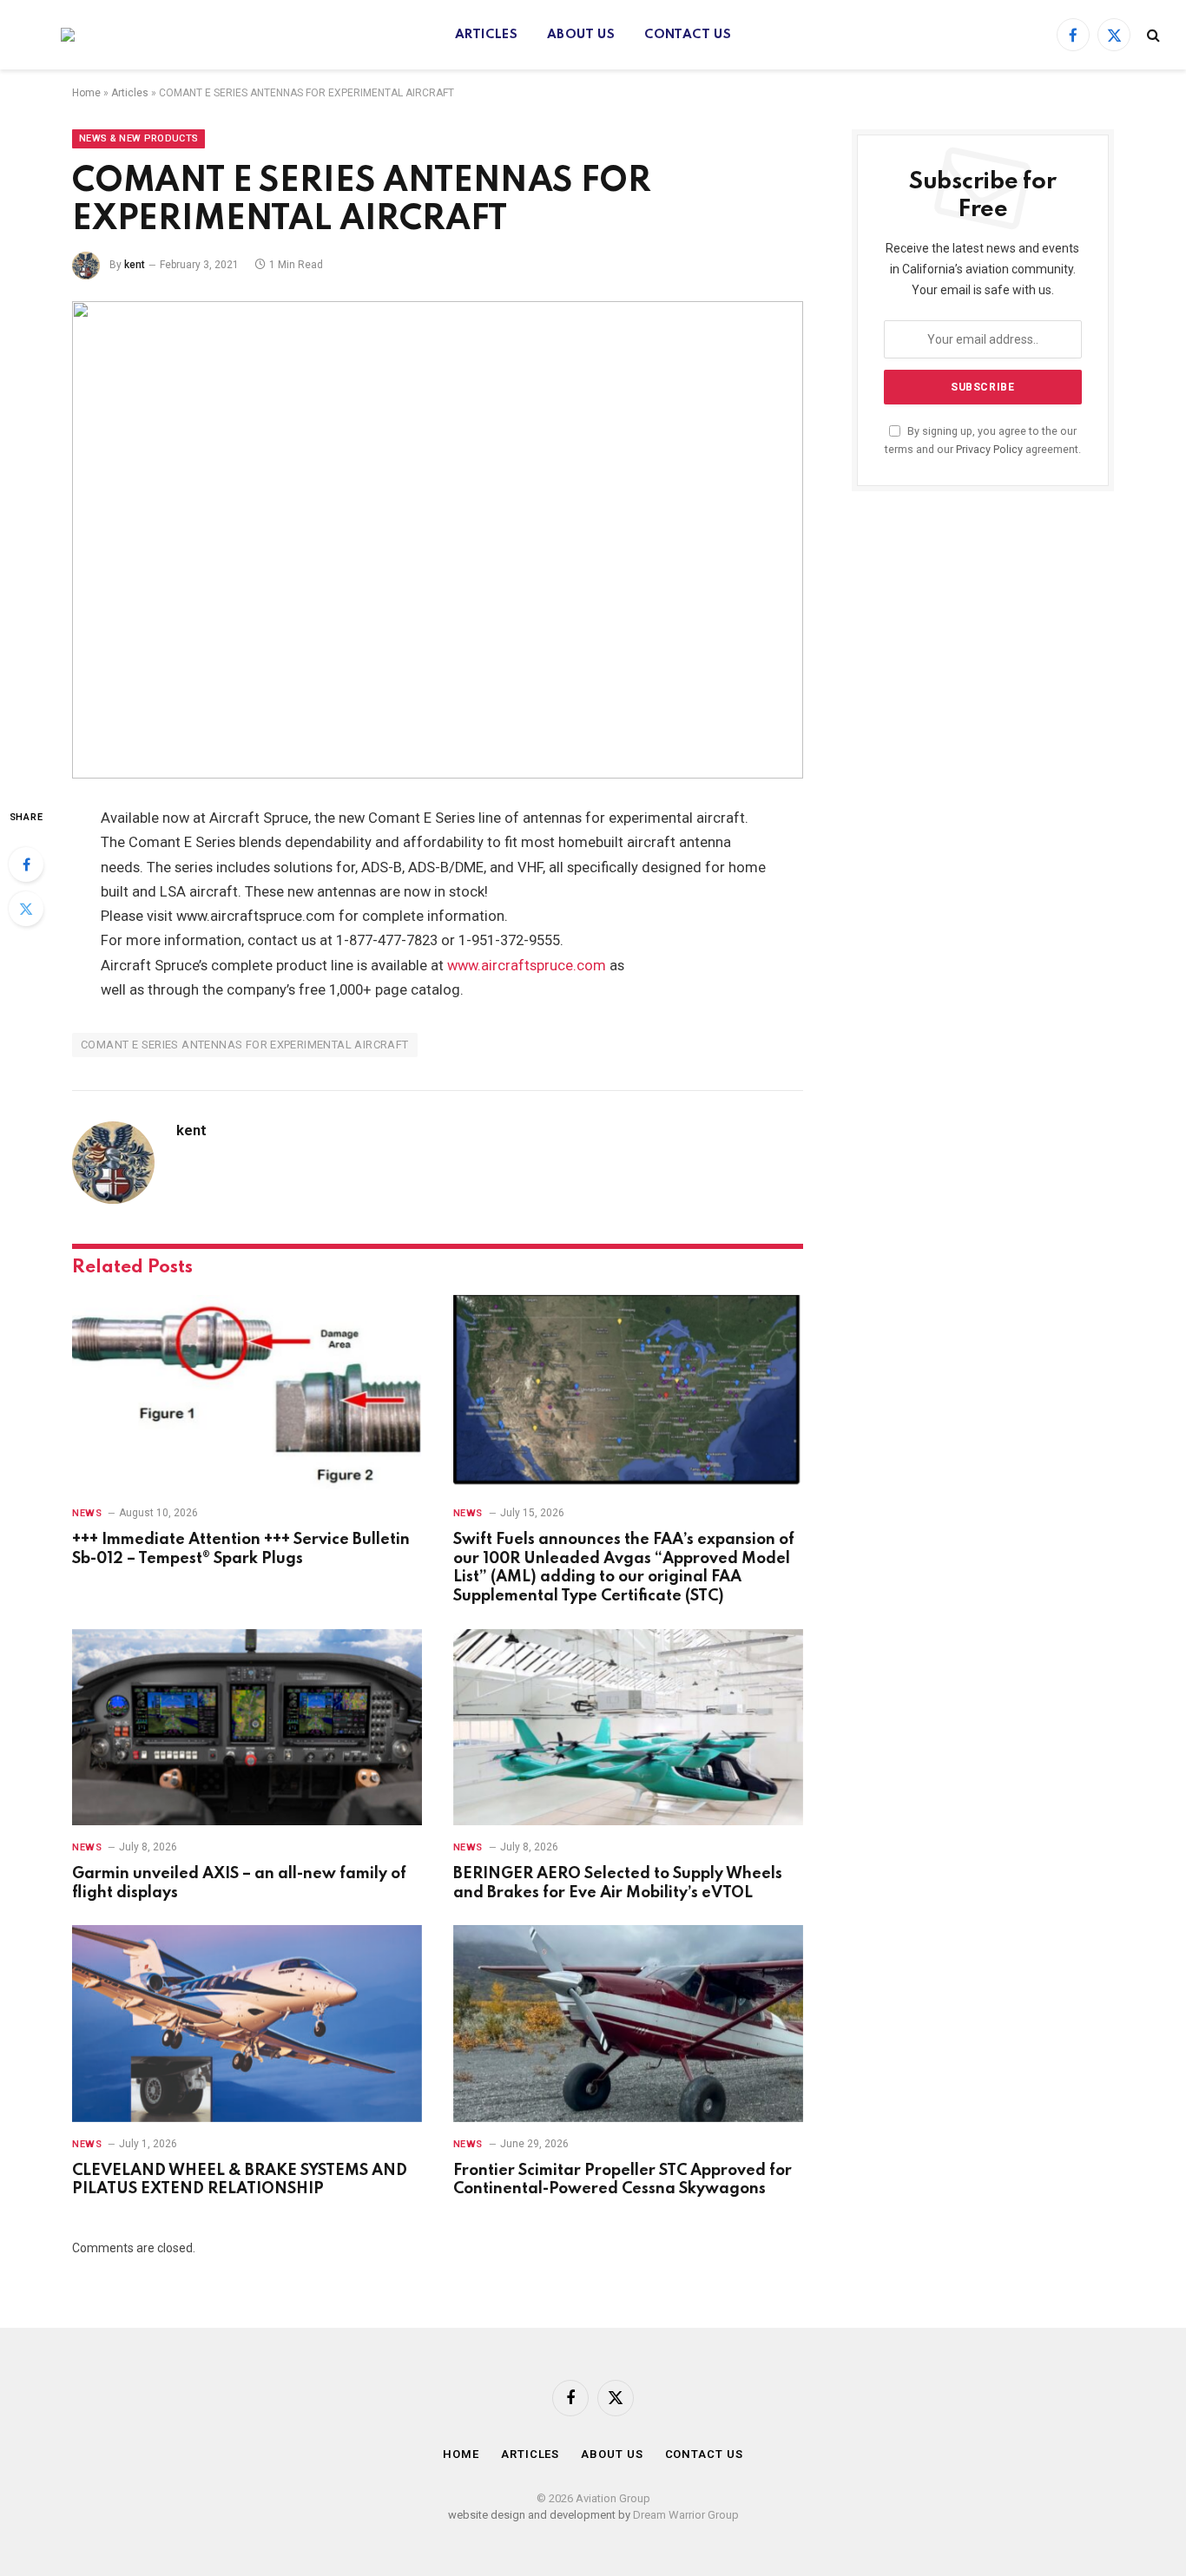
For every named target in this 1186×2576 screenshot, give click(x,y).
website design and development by (540, 2515)
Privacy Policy (989, 449)
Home (86, 93)
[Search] (1152, 35)
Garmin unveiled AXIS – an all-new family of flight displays (239, 1883)
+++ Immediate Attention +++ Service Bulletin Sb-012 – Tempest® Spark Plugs (241, 1549)
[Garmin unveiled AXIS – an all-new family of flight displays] (247, 1728)
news (87, 1513)
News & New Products (138, 138)
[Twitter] (26, 909)
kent (135, 265)
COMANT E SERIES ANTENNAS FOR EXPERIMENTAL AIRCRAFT (245, 1045)
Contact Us (688, 35)
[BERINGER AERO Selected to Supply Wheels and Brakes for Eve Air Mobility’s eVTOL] (628, 1728)
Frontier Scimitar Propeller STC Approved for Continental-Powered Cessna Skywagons (623, 2180)
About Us (581, 35)
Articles (486, 35)
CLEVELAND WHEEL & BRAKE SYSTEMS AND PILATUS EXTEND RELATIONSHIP (240, 2180)
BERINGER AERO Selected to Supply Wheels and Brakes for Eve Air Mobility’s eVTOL (618, 1883)
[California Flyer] (50, 35)
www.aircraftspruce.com (525, 966)
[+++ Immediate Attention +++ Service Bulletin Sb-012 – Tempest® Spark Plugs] (247, 1393)
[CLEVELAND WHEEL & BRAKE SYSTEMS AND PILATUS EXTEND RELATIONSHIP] (247, 2024)
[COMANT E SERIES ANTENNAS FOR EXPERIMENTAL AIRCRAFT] (438, 540)
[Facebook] (26, 864)
